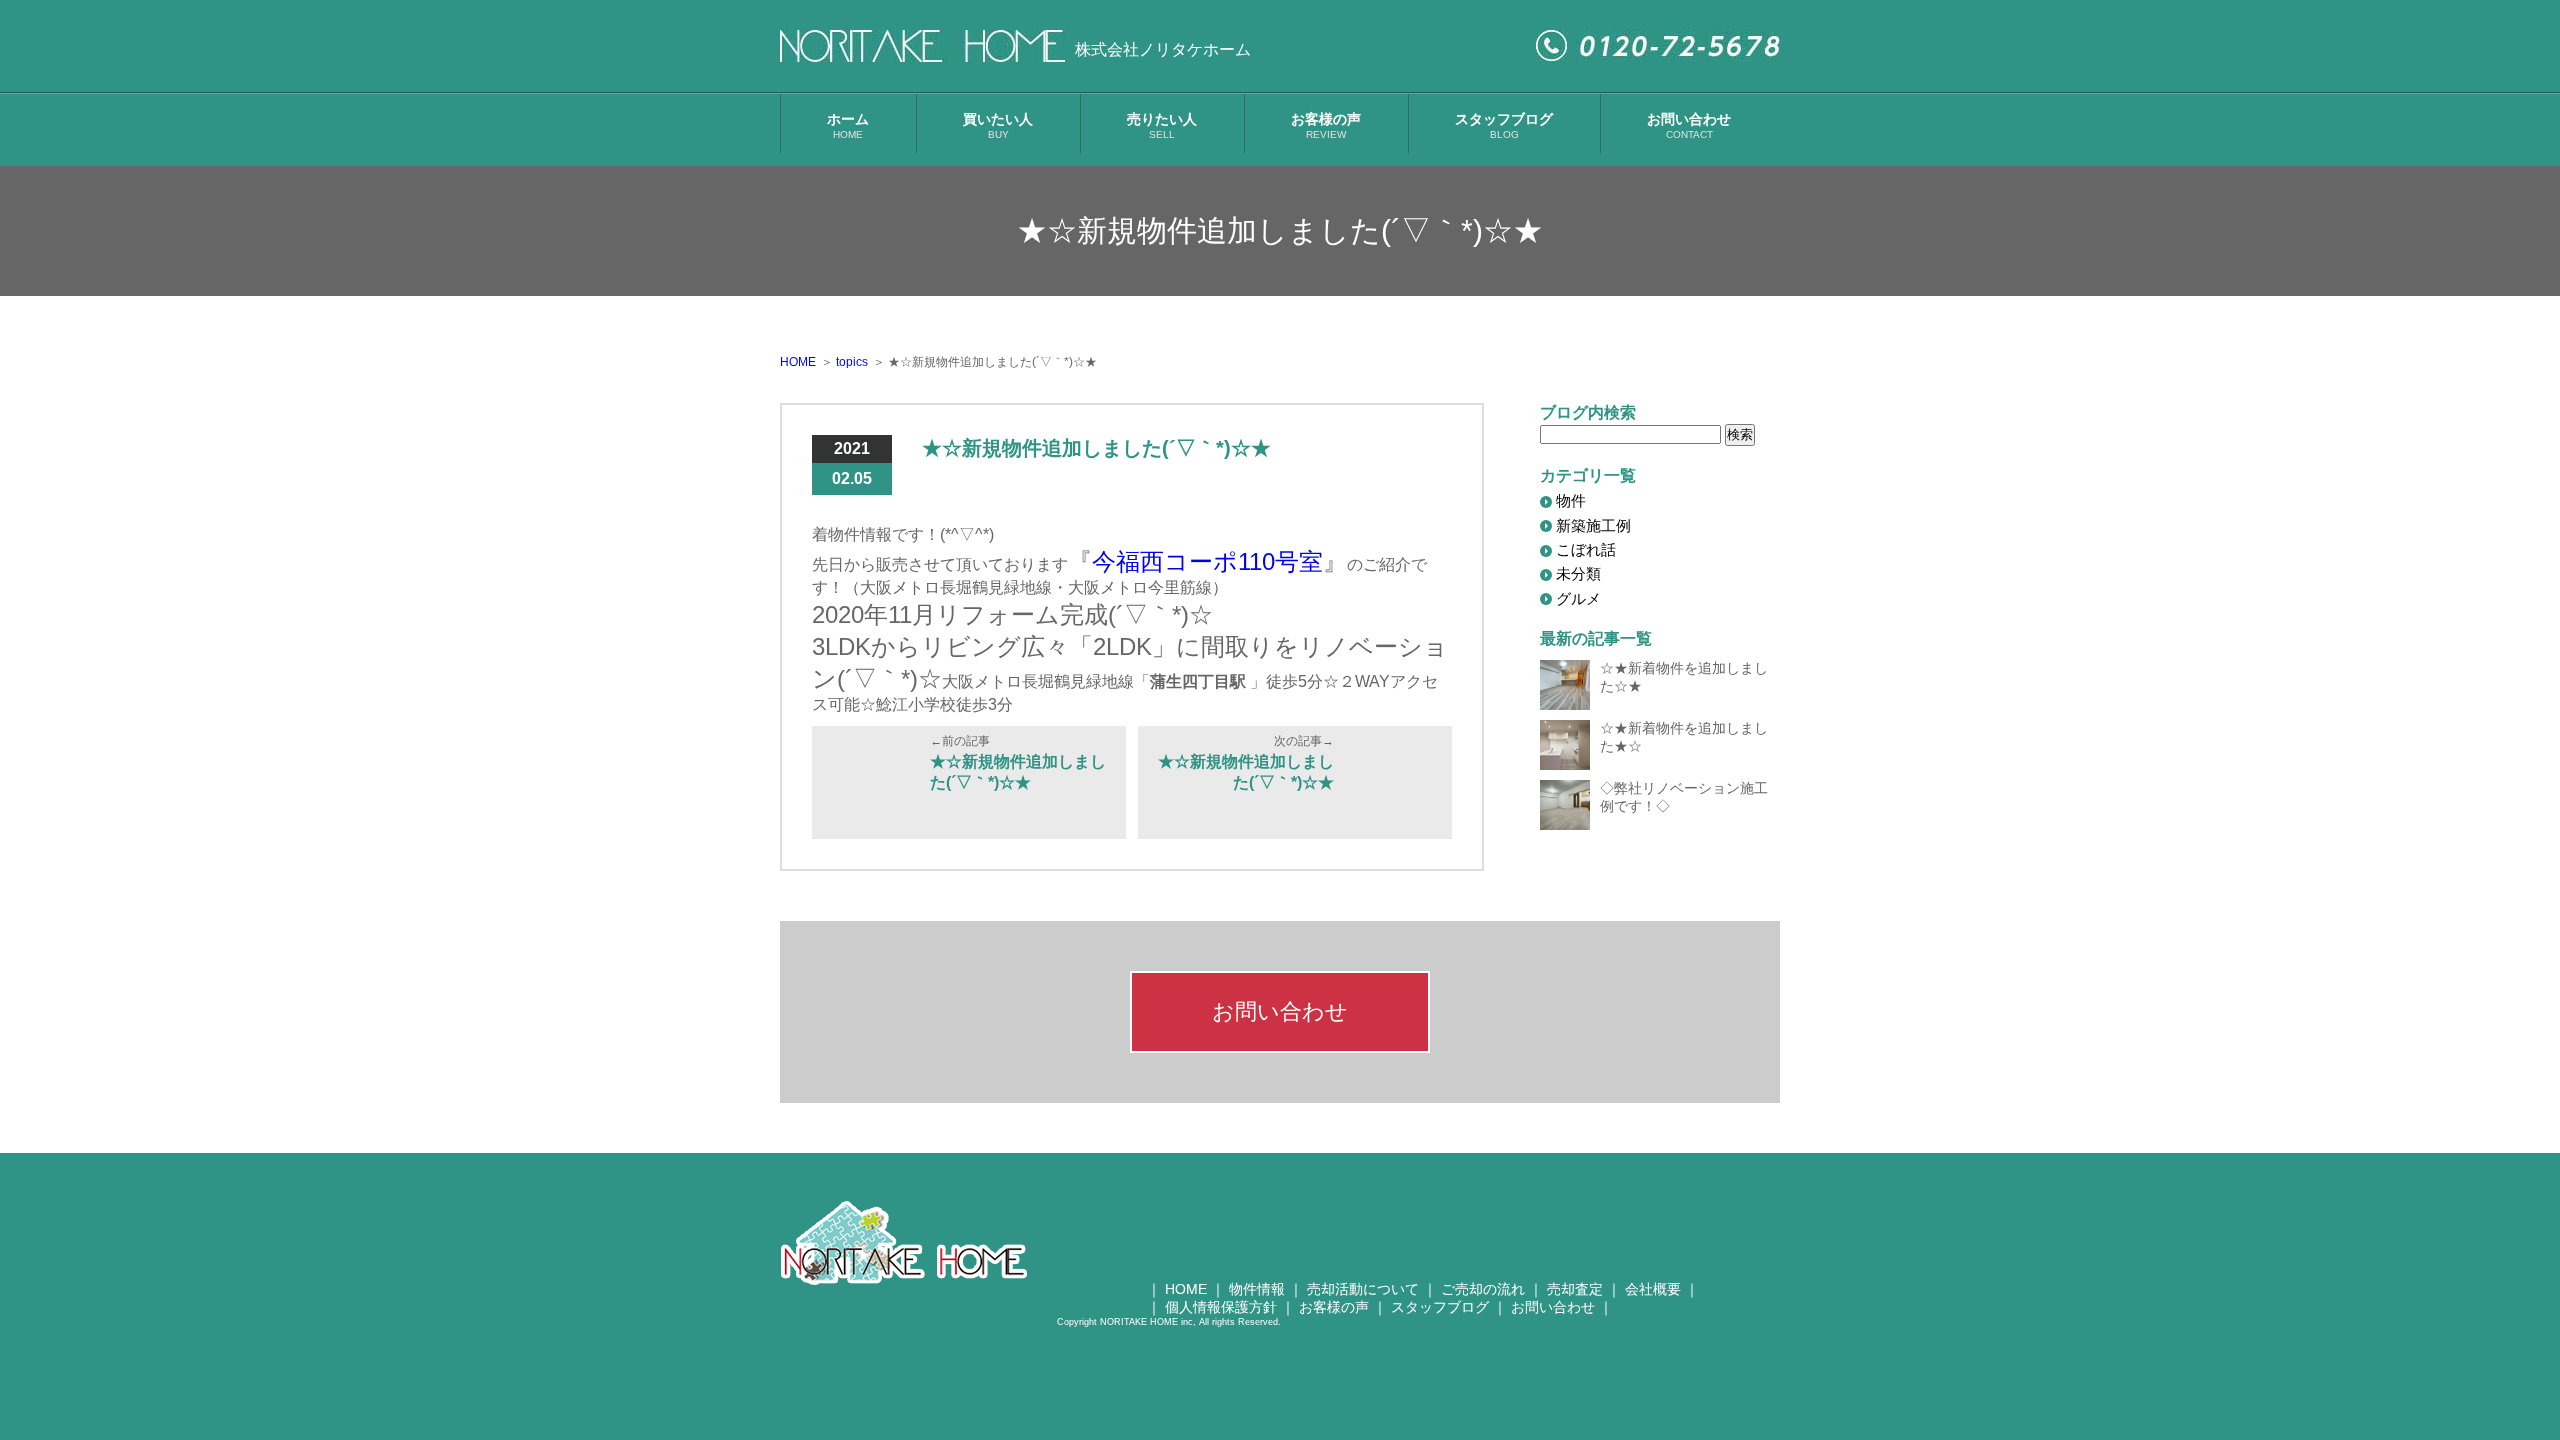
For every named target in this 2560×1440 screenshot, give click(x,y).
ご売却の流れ (1483, 1289)
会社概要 (1653, 1289)
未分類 (1578, 573)
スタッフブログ (1504, 125)
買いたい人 (998, 125)
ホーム (848, 125)
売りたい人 (1162, 125)
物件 (1571, 500)
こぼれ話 (1586, 549)
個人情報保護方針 (1221, 1307)
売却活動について (1363, 1289)
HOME (1186, 1289)
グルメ (1578, 598)
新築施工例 (1593, 525)
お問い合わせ (1689, 125)
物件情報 (1257, 1289)
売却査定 (1575, 1289)
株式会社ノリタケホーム (1163, 49)
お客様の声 (1326, 125)
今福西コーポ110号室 (1207, 561)
